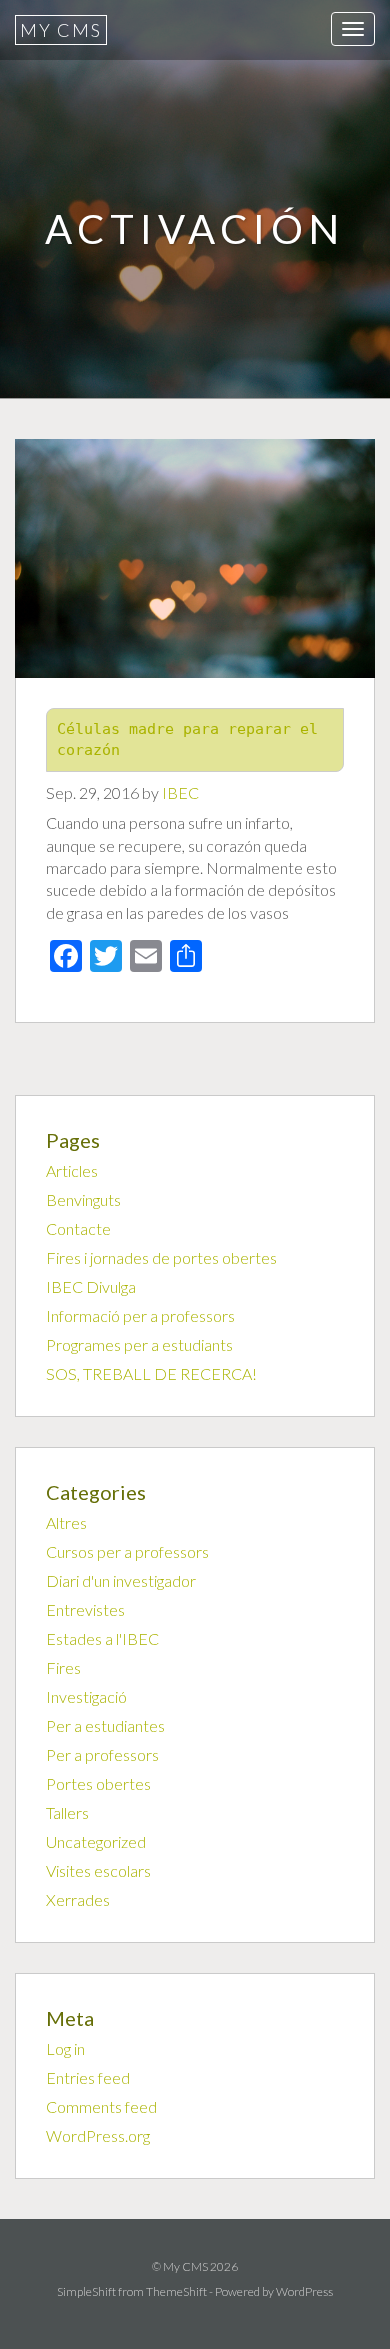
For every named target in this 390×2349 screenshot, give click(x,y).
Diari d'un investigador (121, 1580)
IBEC (180, 792)
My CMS (61, 30)
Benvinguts (83, 1199)
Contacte (78, 1228)
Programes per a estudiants (139, 1344)
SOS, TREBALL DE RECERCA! (151, 1373)
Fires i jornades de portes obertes (161, 1257)
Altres (66, 1522)
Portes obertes (98, 1783)
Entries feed (88, 2077)
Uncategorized (96, 1841)
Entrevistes (85, 1609)
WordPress (304, 2291)
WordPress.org (98, 2135)
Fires (63, 1667)
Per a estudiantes (105, 1725)
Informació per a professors (140, 1315)
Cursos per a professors (127, 1551)
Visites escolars (98, 1870)
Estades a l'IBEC (102, 1638)
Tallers (67, 1812)
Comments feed (101, 2106)
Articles (72, 1170)
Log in (65, 2048)
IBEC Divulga (91, 1286)
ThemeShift (176, 2291)
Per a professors (102, 1754)
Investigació (86, 1696)
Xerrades (78, 1899)
